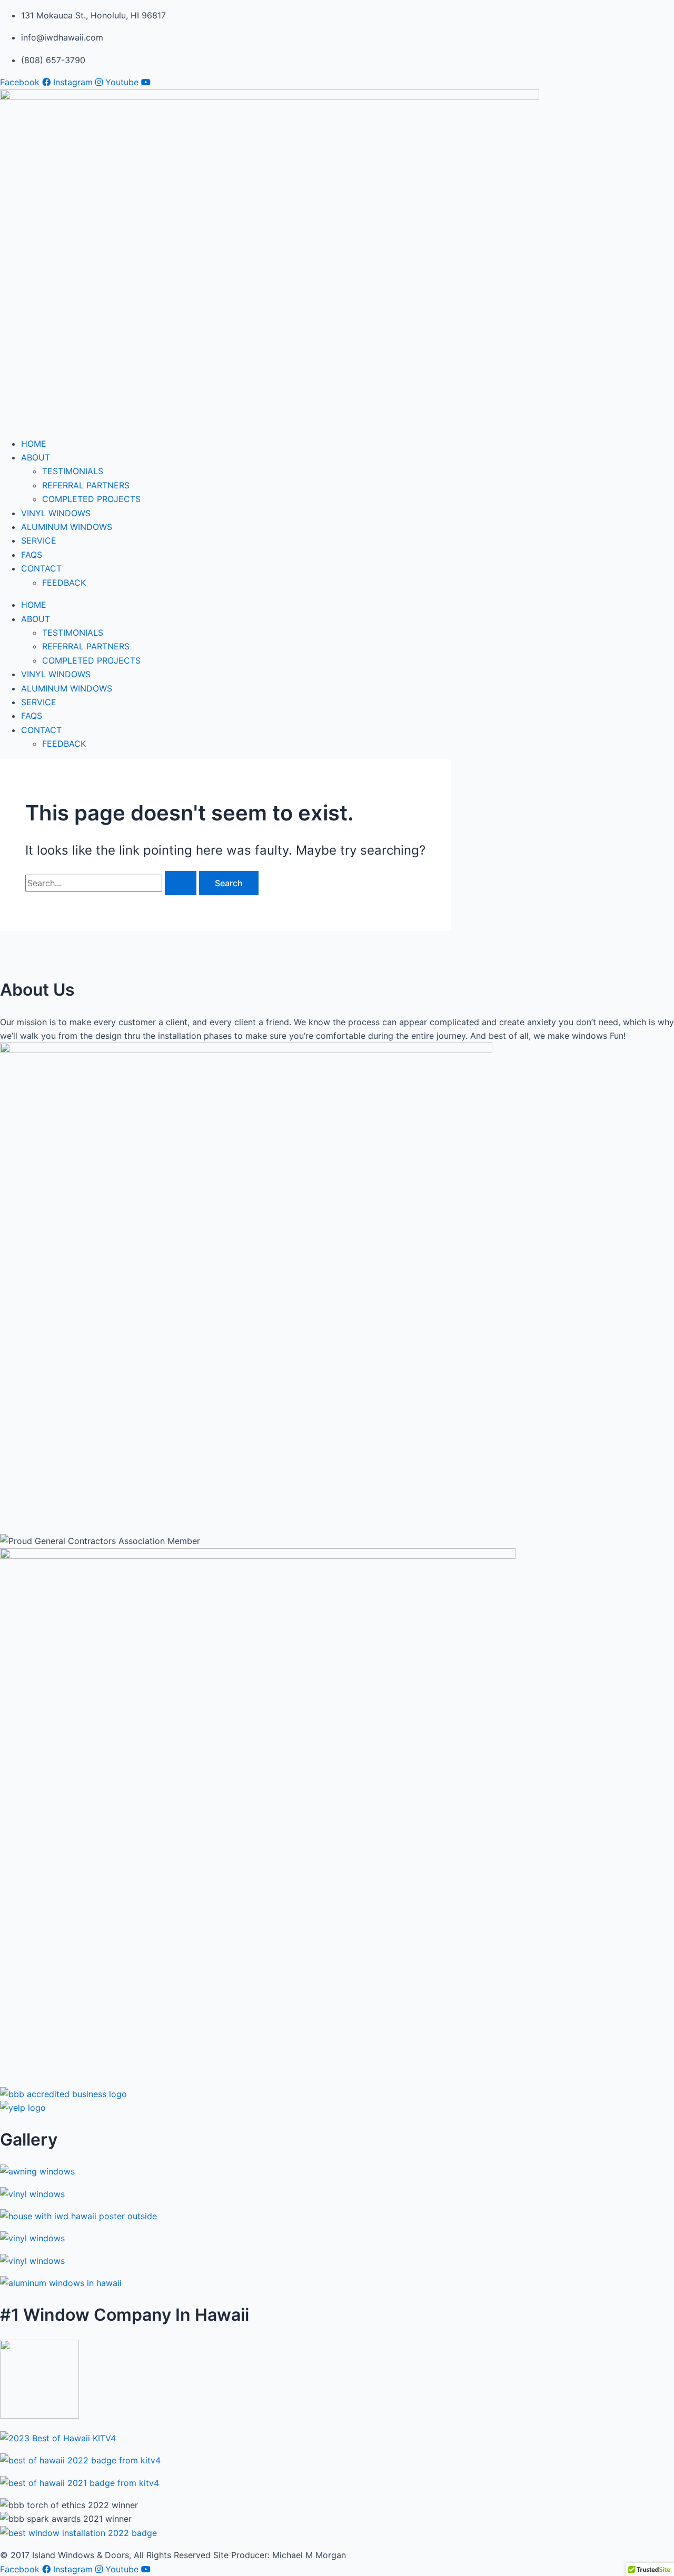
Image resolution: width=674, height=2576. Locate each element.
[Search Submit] (181, 883)
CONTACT (41, 568)
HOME (34, 444)
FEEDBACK (64, 583)
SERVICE (39, 540)
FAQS (32, 555)
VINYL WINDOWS (56, 513)
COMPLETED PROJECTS (91, 499)
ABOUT (36, 457)
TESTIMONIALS (73, 471)
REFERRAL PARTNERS (86, 485)
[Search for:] (112, 883)
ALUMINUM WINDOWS (67, 527)
